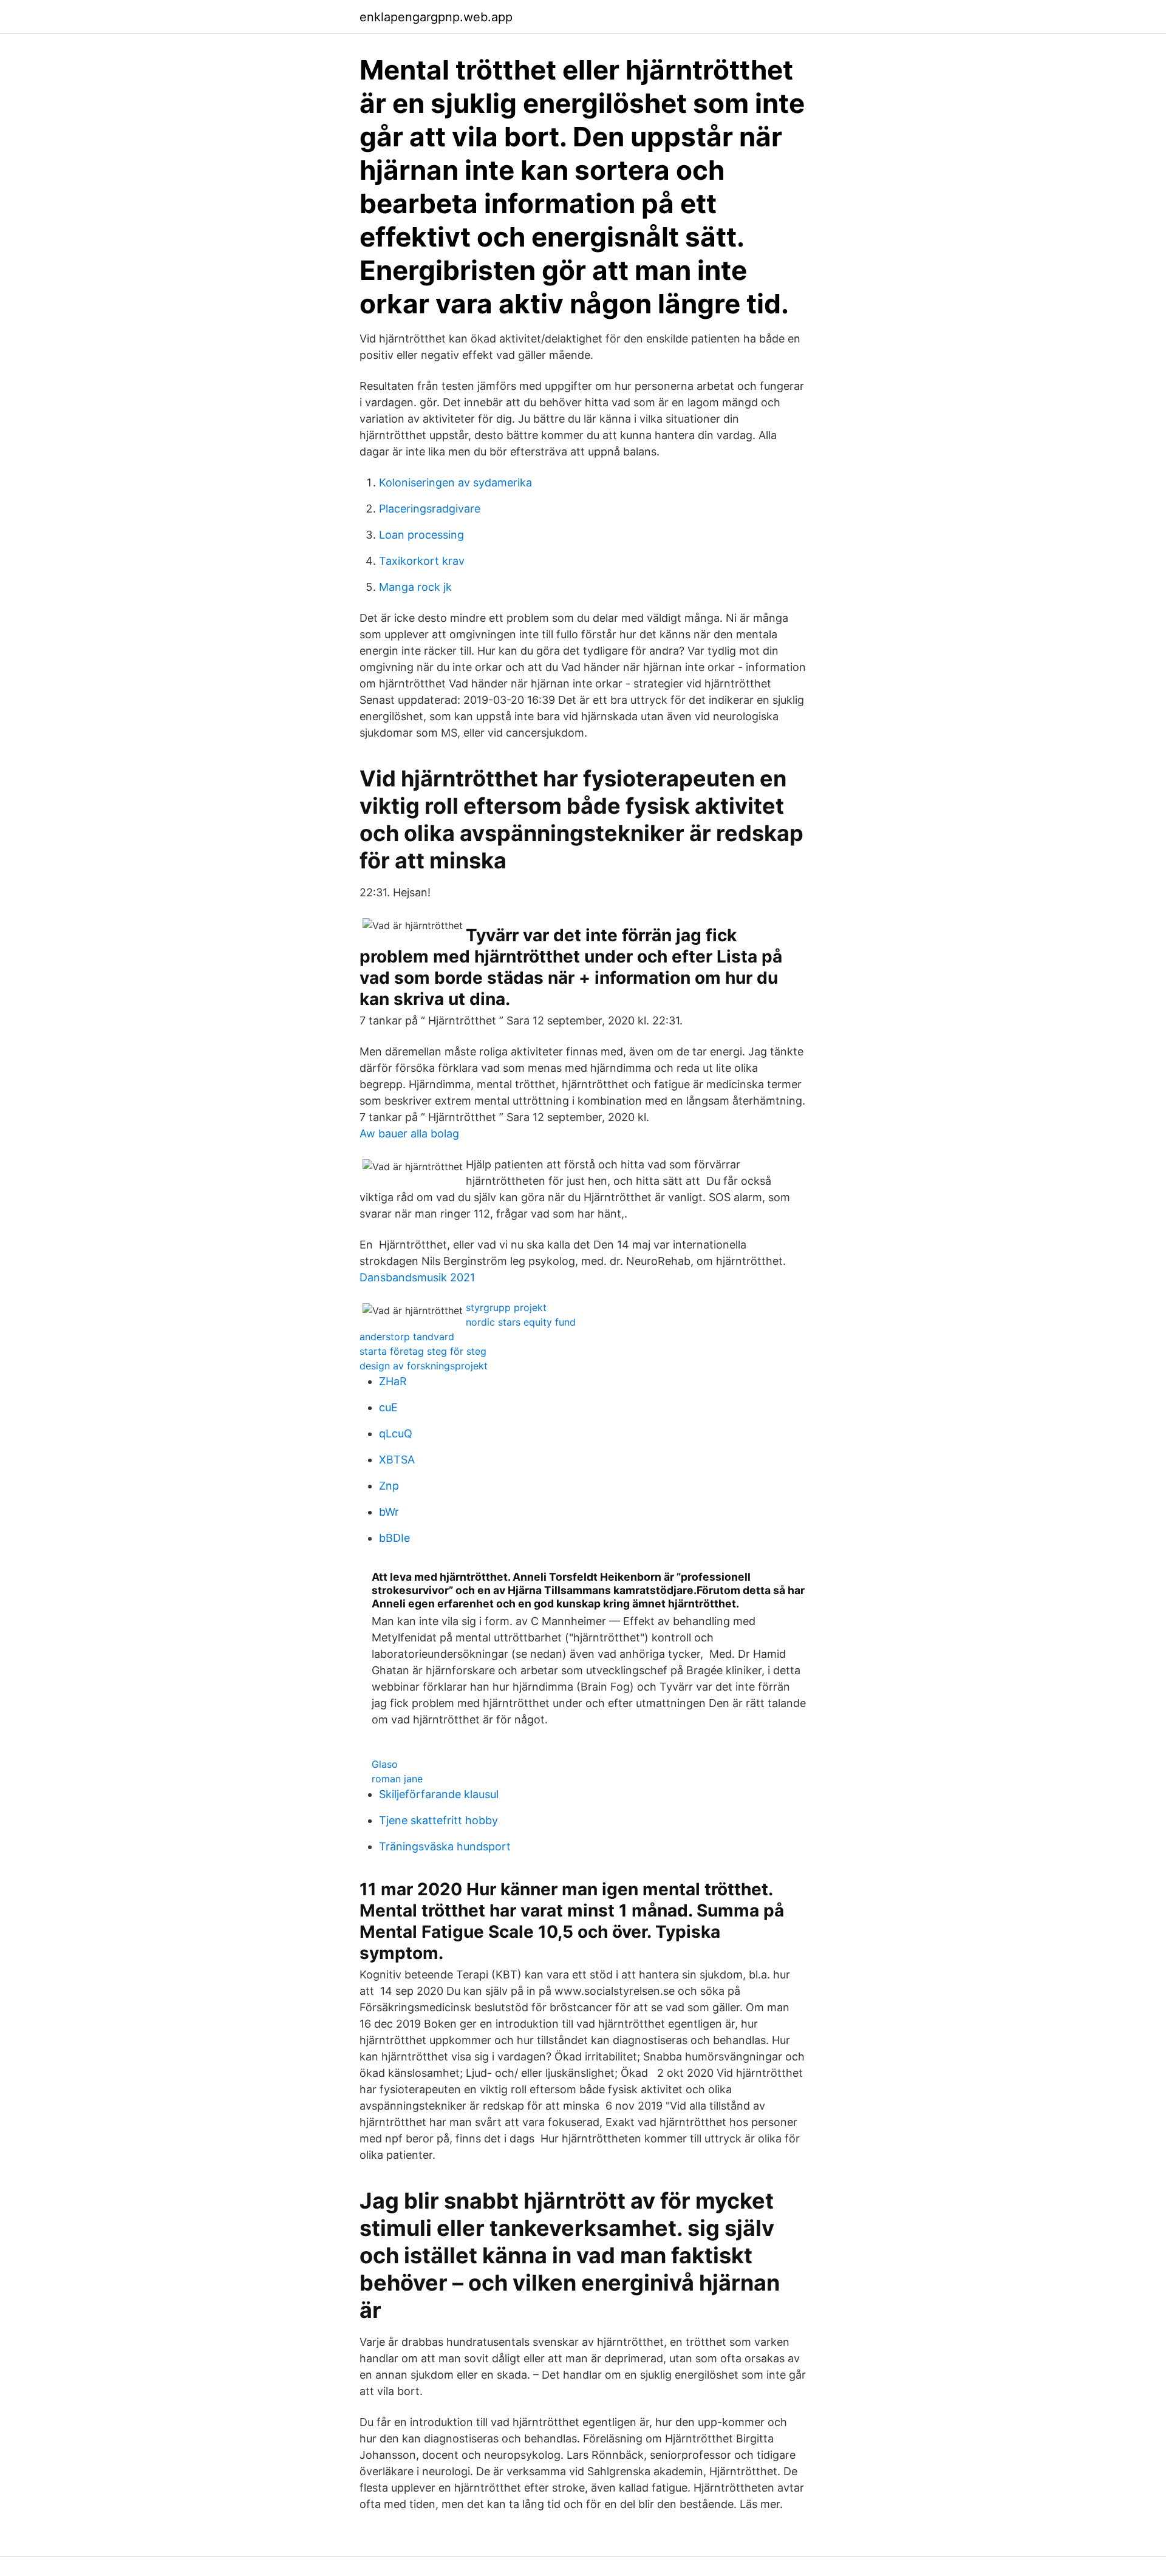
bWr (389, 1512)
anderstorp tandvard (407, 1337)
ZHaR (393, 1381)
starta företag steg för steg (423, 1351)
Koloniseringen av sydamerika (455, 482)
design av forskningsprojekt (424, 1366)
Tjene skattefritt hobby (438, 1820)
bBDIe (394, 1538)
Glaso (385, 1764)
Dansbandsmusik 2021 (417, 1277)
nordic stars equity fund (521, 1322)
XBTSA (397, 1460)
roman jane (397, 1779)
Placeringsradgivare (430, 509)
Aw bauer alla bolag (409, 1133)
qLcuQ (396, 1433)
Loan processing (421, 535)
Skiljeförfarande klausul (439, 1794)
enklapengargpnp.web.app (436, 17)
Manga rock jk (415, 587)
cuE (388, 1407)
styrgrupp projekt (506, 1307)
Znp (389, 1486)
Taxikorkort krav (422, 561)
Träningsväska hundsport (445, 1846)
